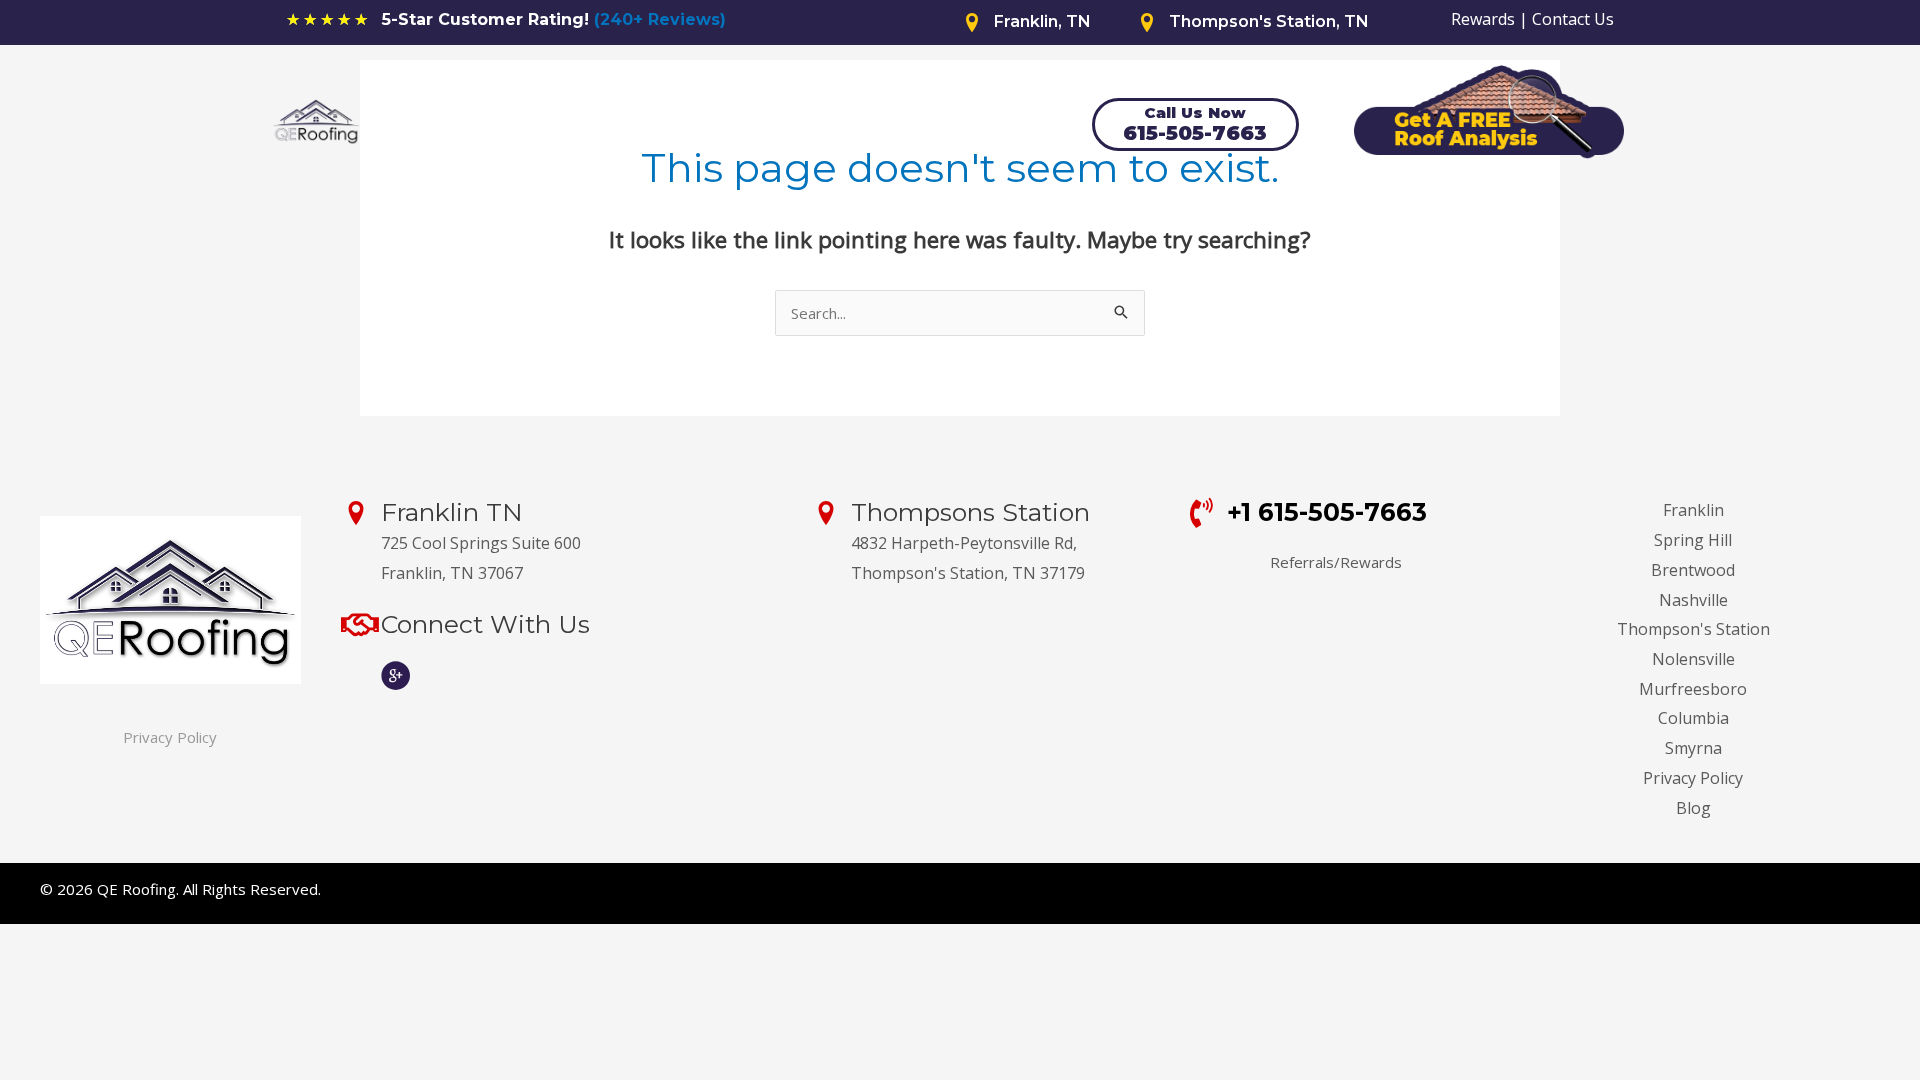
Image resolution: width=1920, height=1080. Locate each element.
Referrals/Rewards (1336, 562)
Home (433, 126)
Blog (1693, 808)
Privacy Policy (170, 737)
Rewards (1483, 19)
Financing (752, 126)
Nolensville (1693, 659)
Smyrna (1693, 748)
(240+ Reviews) (660, 19)
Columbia (1693, 718)
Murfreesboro (1693, 689)
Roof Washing (881, 126)
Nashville (1693, 600)
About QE (532, 126)
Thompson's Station (1693, 629)
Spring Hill (1693, 540)
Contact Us (1573, 19)
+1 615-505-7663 (1327, 512)
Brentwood (1693, 570)
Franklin (1693, 510)
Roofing (637, 126)
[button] (684, 127)
